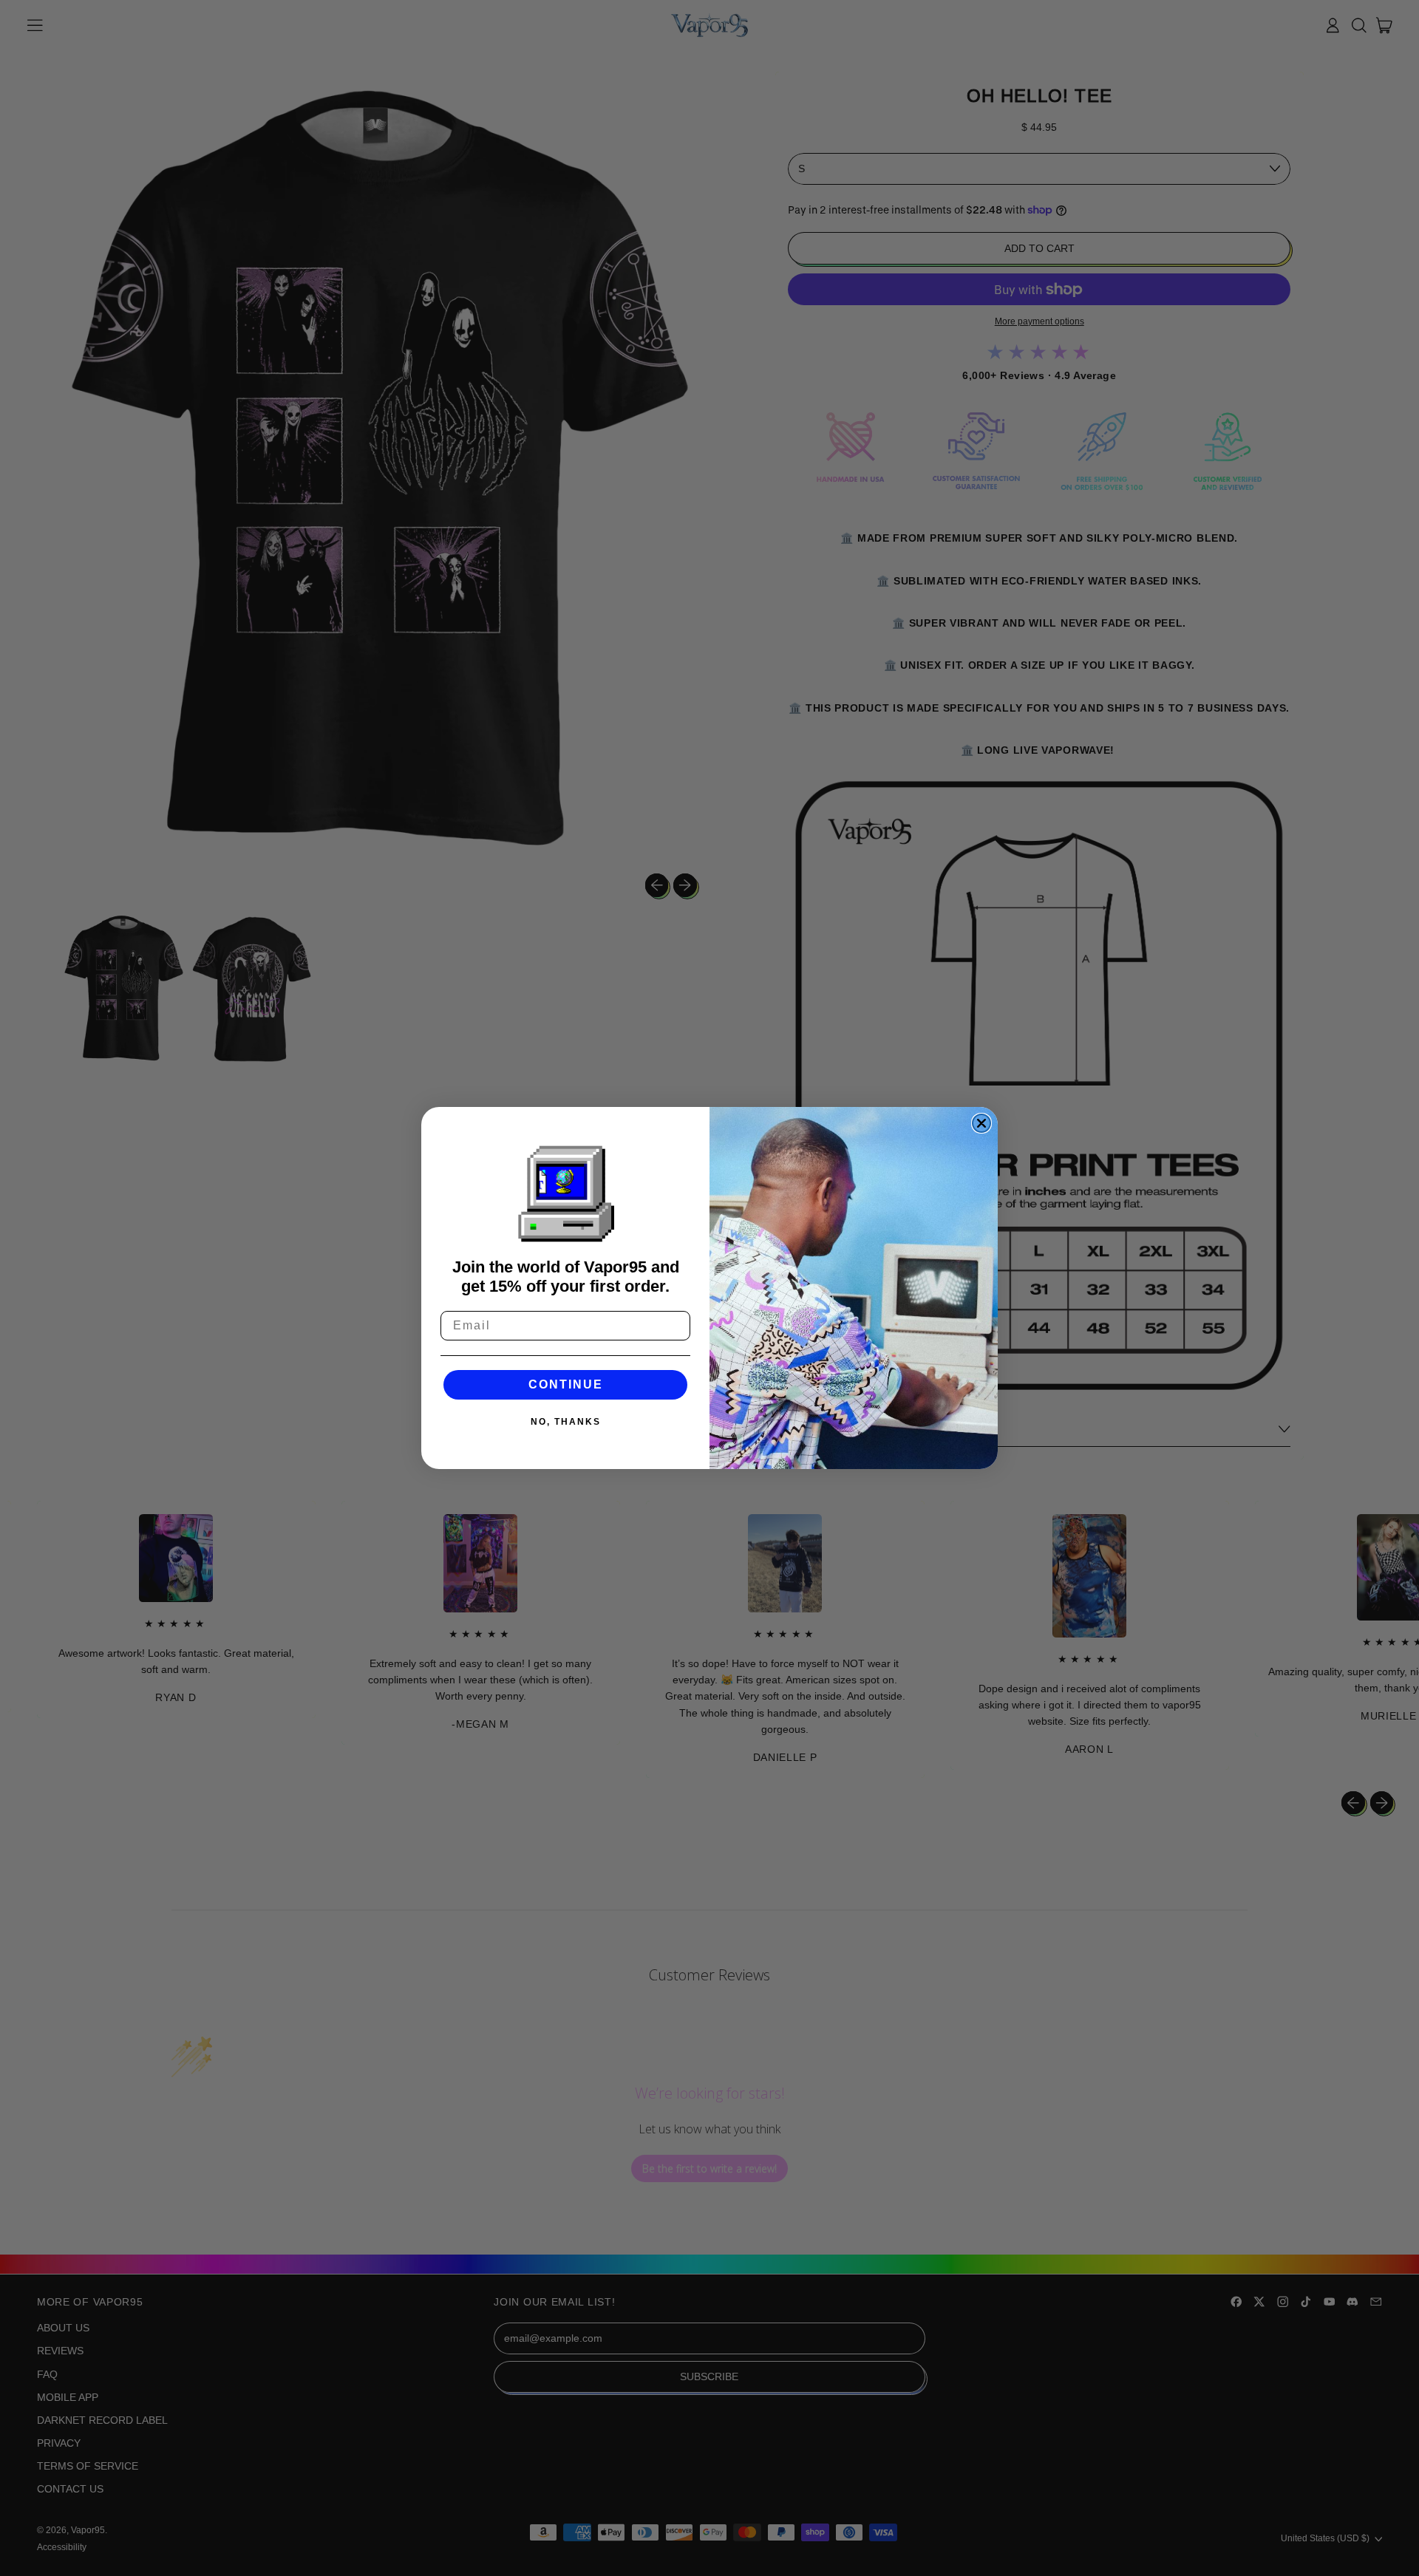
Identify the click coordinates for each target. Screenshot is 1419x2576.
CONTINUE (566, 1384)
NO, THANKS (566, 1422)
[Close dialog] (981, 1123)
